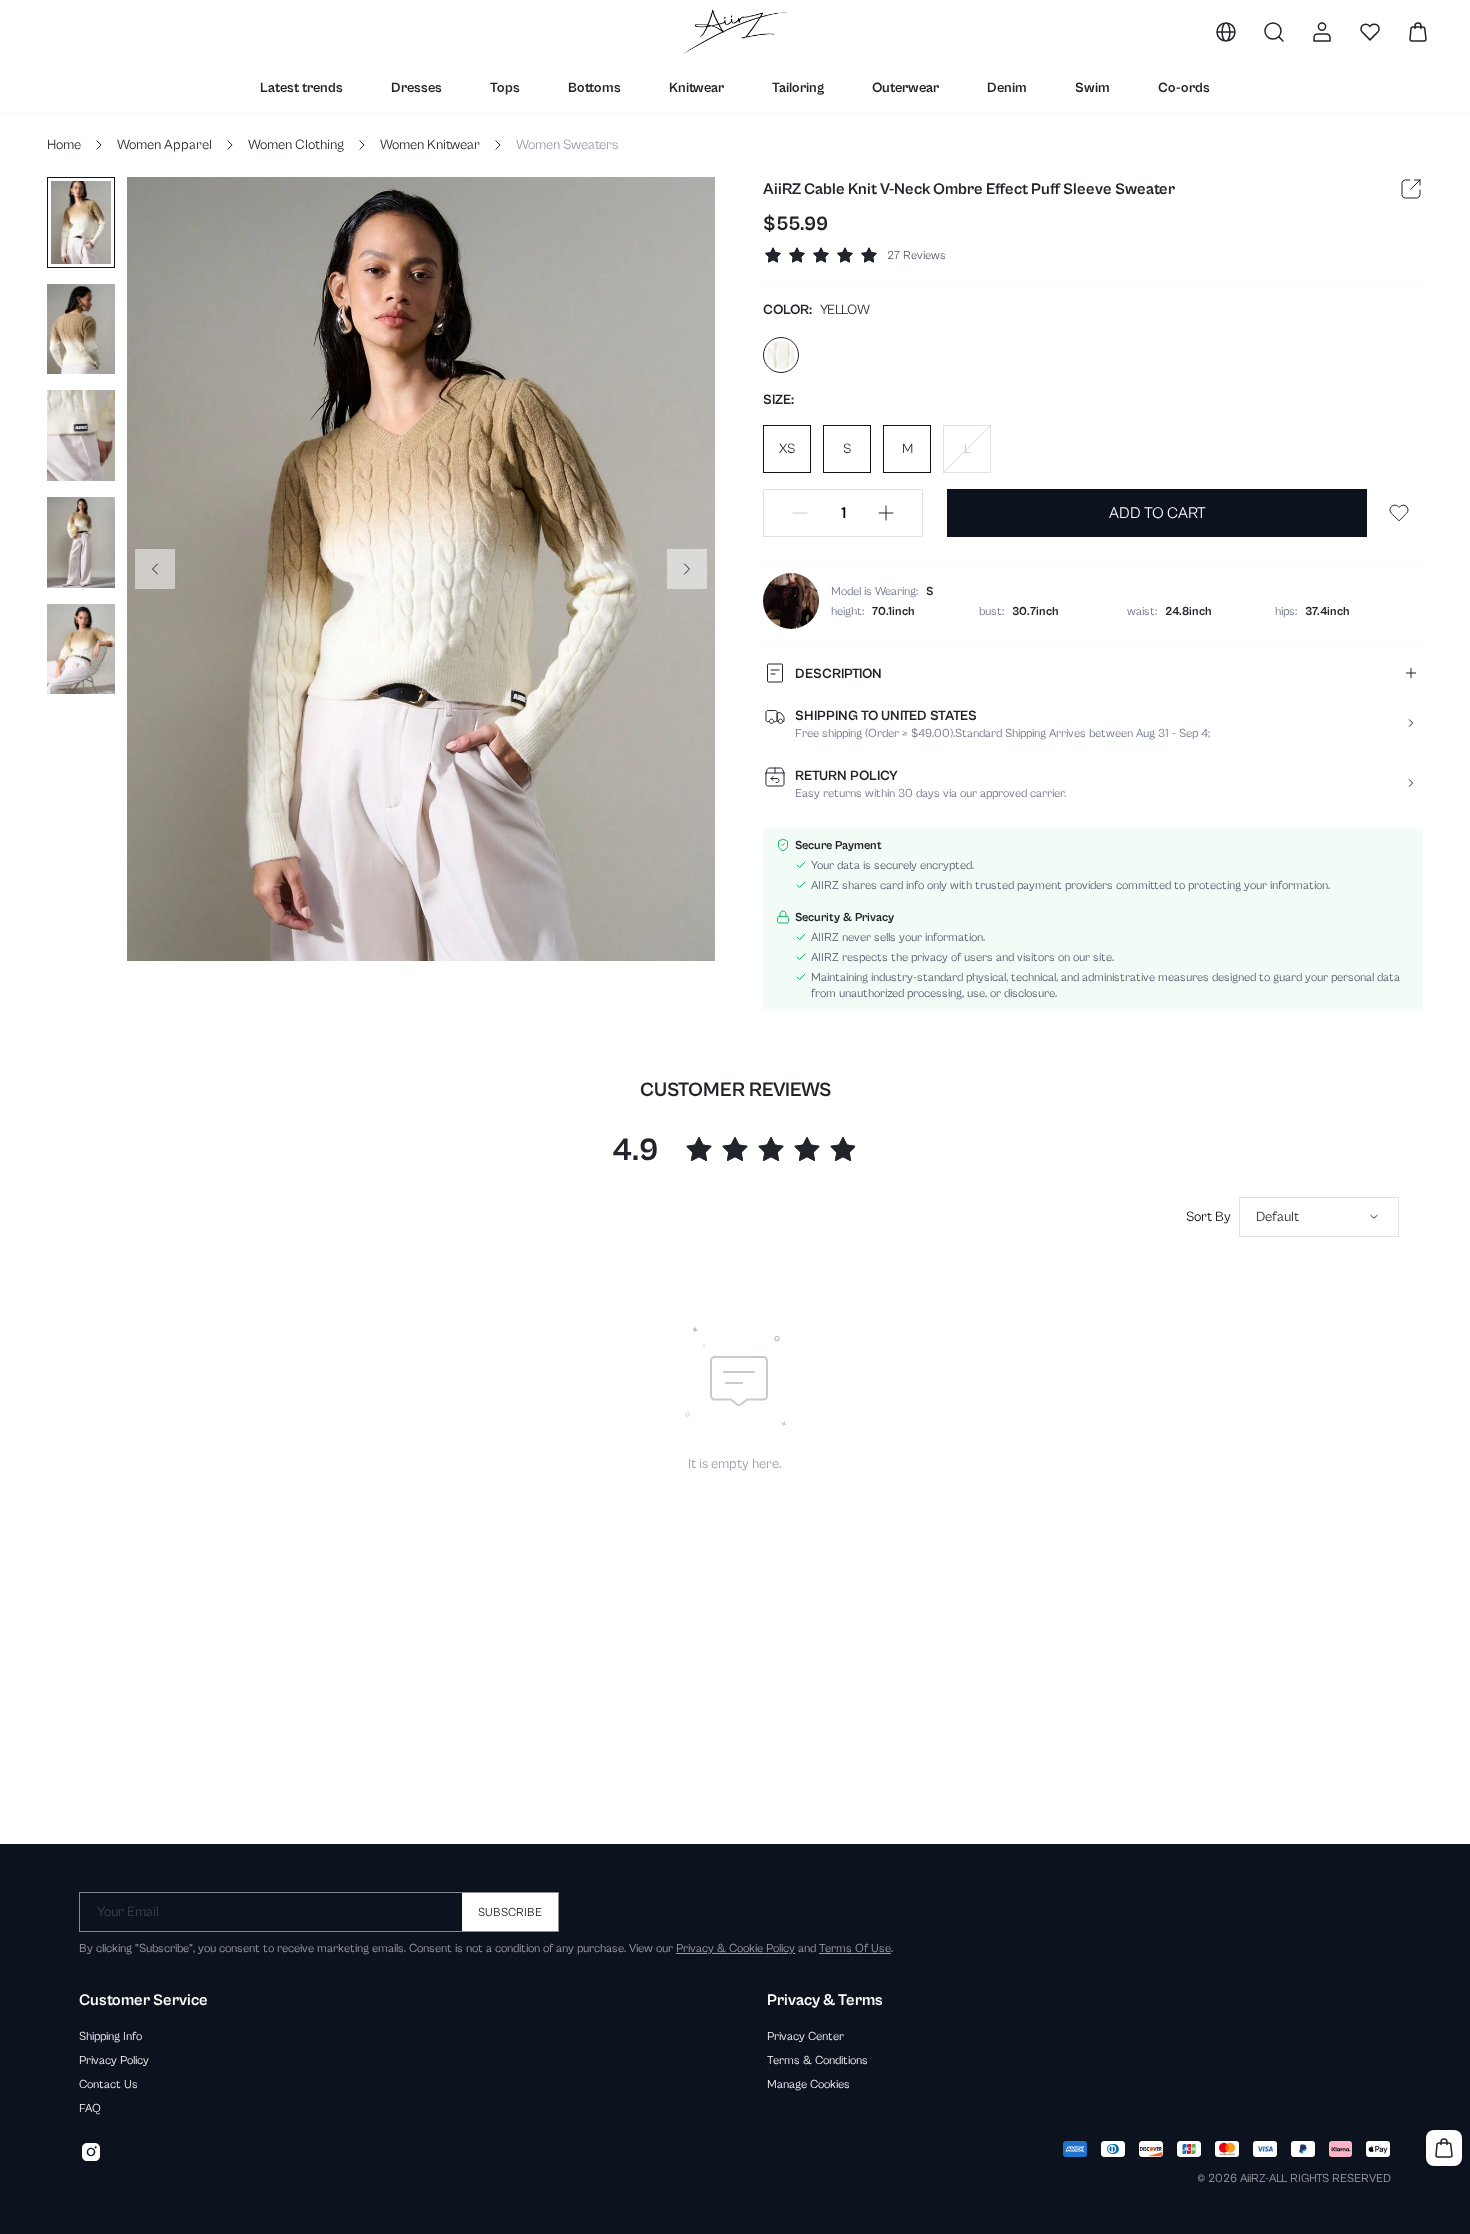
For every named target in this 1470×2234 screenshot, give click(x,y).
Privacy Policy (114, 2060)
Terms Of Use (855, 1948)
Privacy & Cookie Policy (735, 1948)
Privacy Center (805, 2036)
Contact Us (108, 2084)
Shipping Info (110, 2036)
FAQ (90, 2108)
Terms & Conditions (817, 2060)
